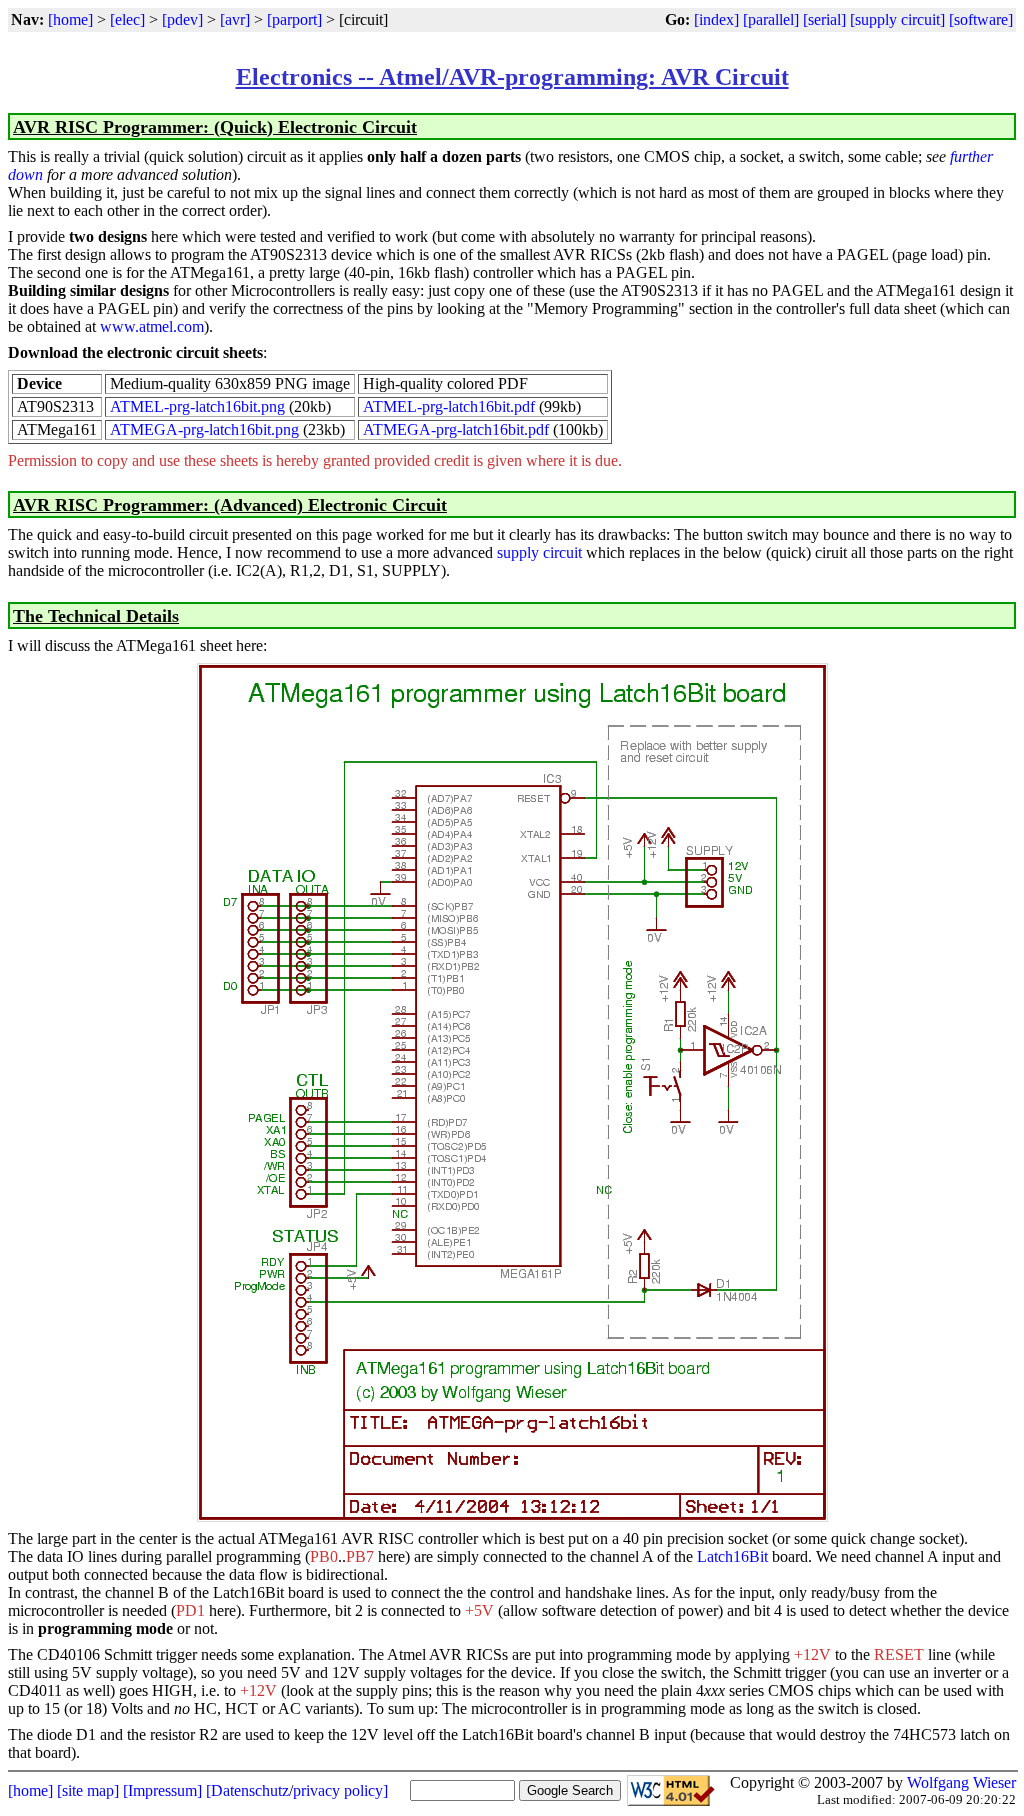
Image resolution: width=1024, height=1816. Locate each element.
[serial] (824, 19)
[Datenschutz (247, 1790)
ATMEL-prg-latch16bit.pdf (449, 406)
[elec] (127, 19)
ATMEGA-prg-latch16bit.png (204, 429)
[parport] (294, 19)
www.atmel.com (152, 326)
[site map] (88, 1790)
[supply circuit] (897, 19)
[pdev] (182, 19)
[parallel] (771, 19)
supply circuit (539, 552)
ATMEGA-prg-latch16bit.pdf (456, 429)
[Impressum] (162, 1790)
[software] (981, 19)
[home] (70, 19)
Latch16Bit (732, 1556)
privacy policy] (340, 1790)
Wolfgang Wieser (961, 1782)
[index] (716, 19)
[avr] (235, 19)
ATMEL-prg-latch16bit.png (197, 406)
